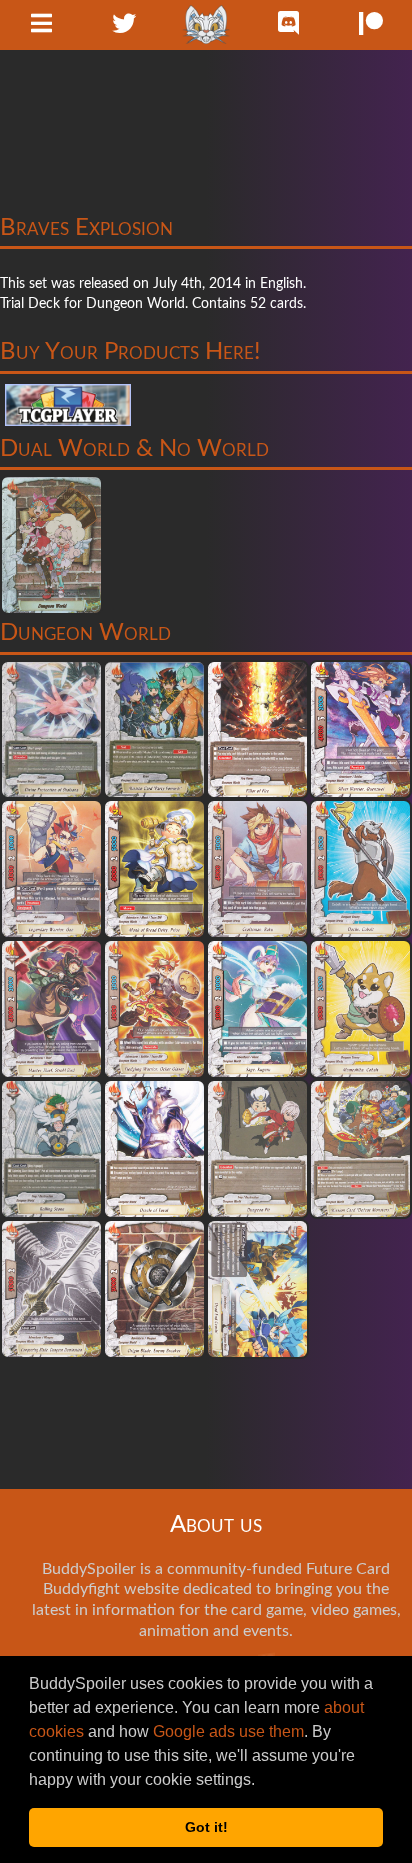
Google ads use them (228, 1731)
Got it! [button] (206, 1827)
